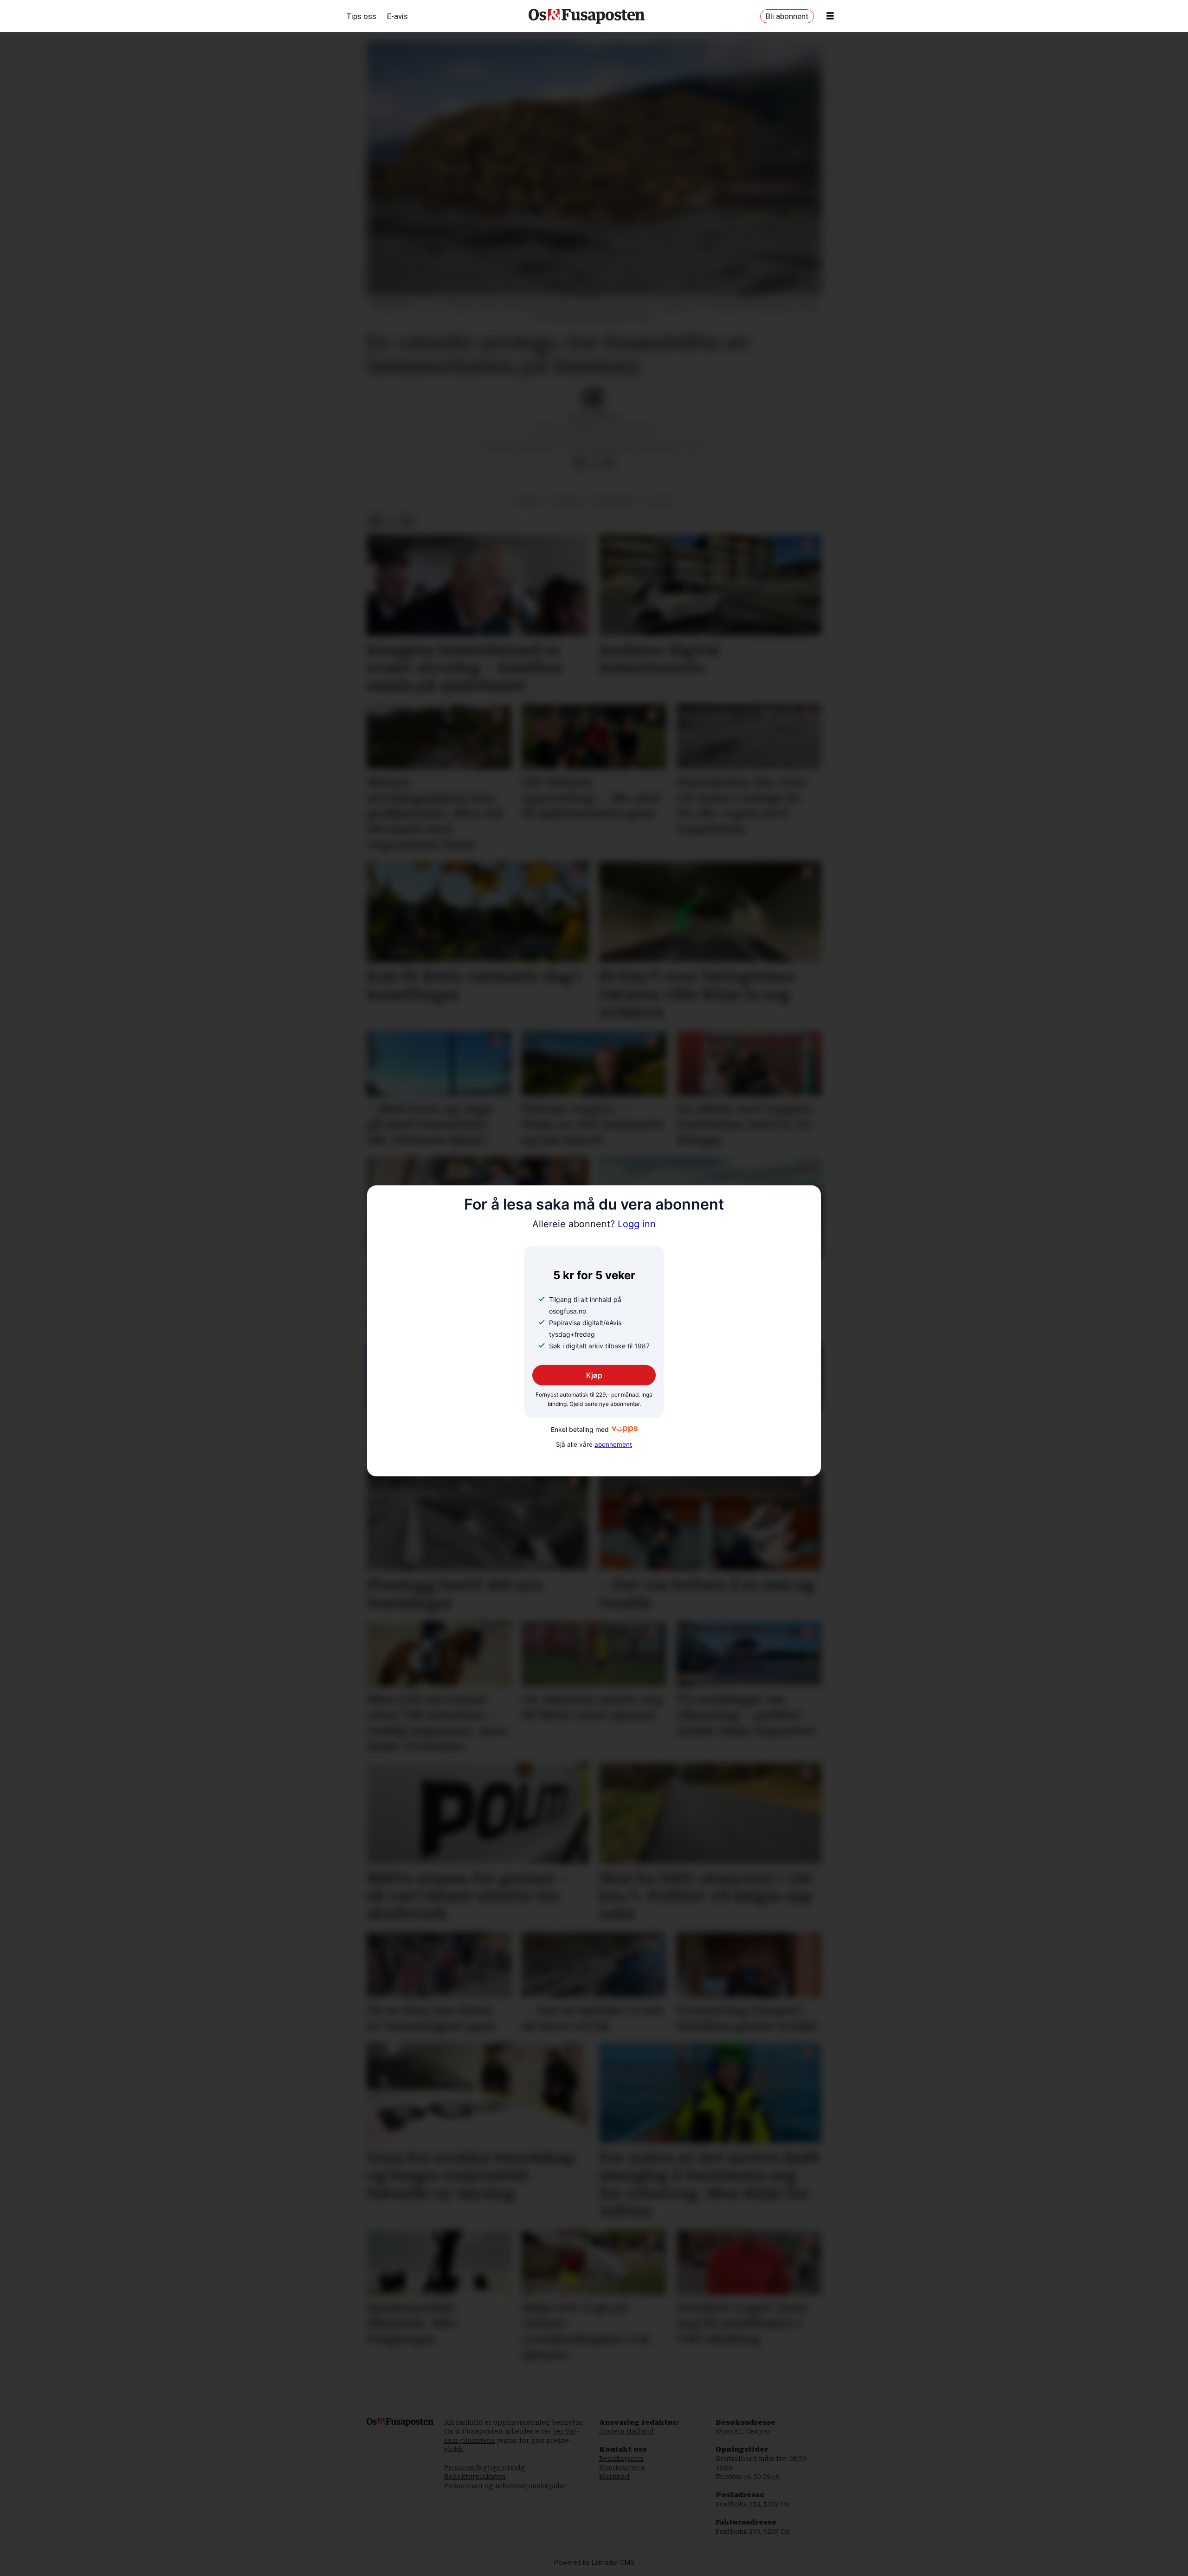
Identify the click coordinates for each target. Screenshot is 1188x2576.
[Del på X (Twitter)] (594, 463)
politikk (659, 502)
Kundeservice (622, 2468)
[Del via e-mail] (608, 463)
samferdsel (613, 502)
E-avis (397, 16)
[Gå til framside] (587, 16)
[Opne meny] (830, 16)
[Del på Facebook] (579, 463)
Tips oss (362, 16)
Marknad (614, 2477)
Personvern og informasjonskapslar (505, 2486)
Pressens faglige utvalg (485, 2468)
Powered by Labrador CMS (594, 2563)
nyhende (568, 502)
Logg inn (594, 1224)
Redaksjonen (621, 2459)
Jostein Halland (626, 2431)
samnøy (528, 502)
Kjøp (594, 1375)
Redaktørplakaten (475, 2477)
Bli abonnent (787, 16)
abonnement (613, 1444)
